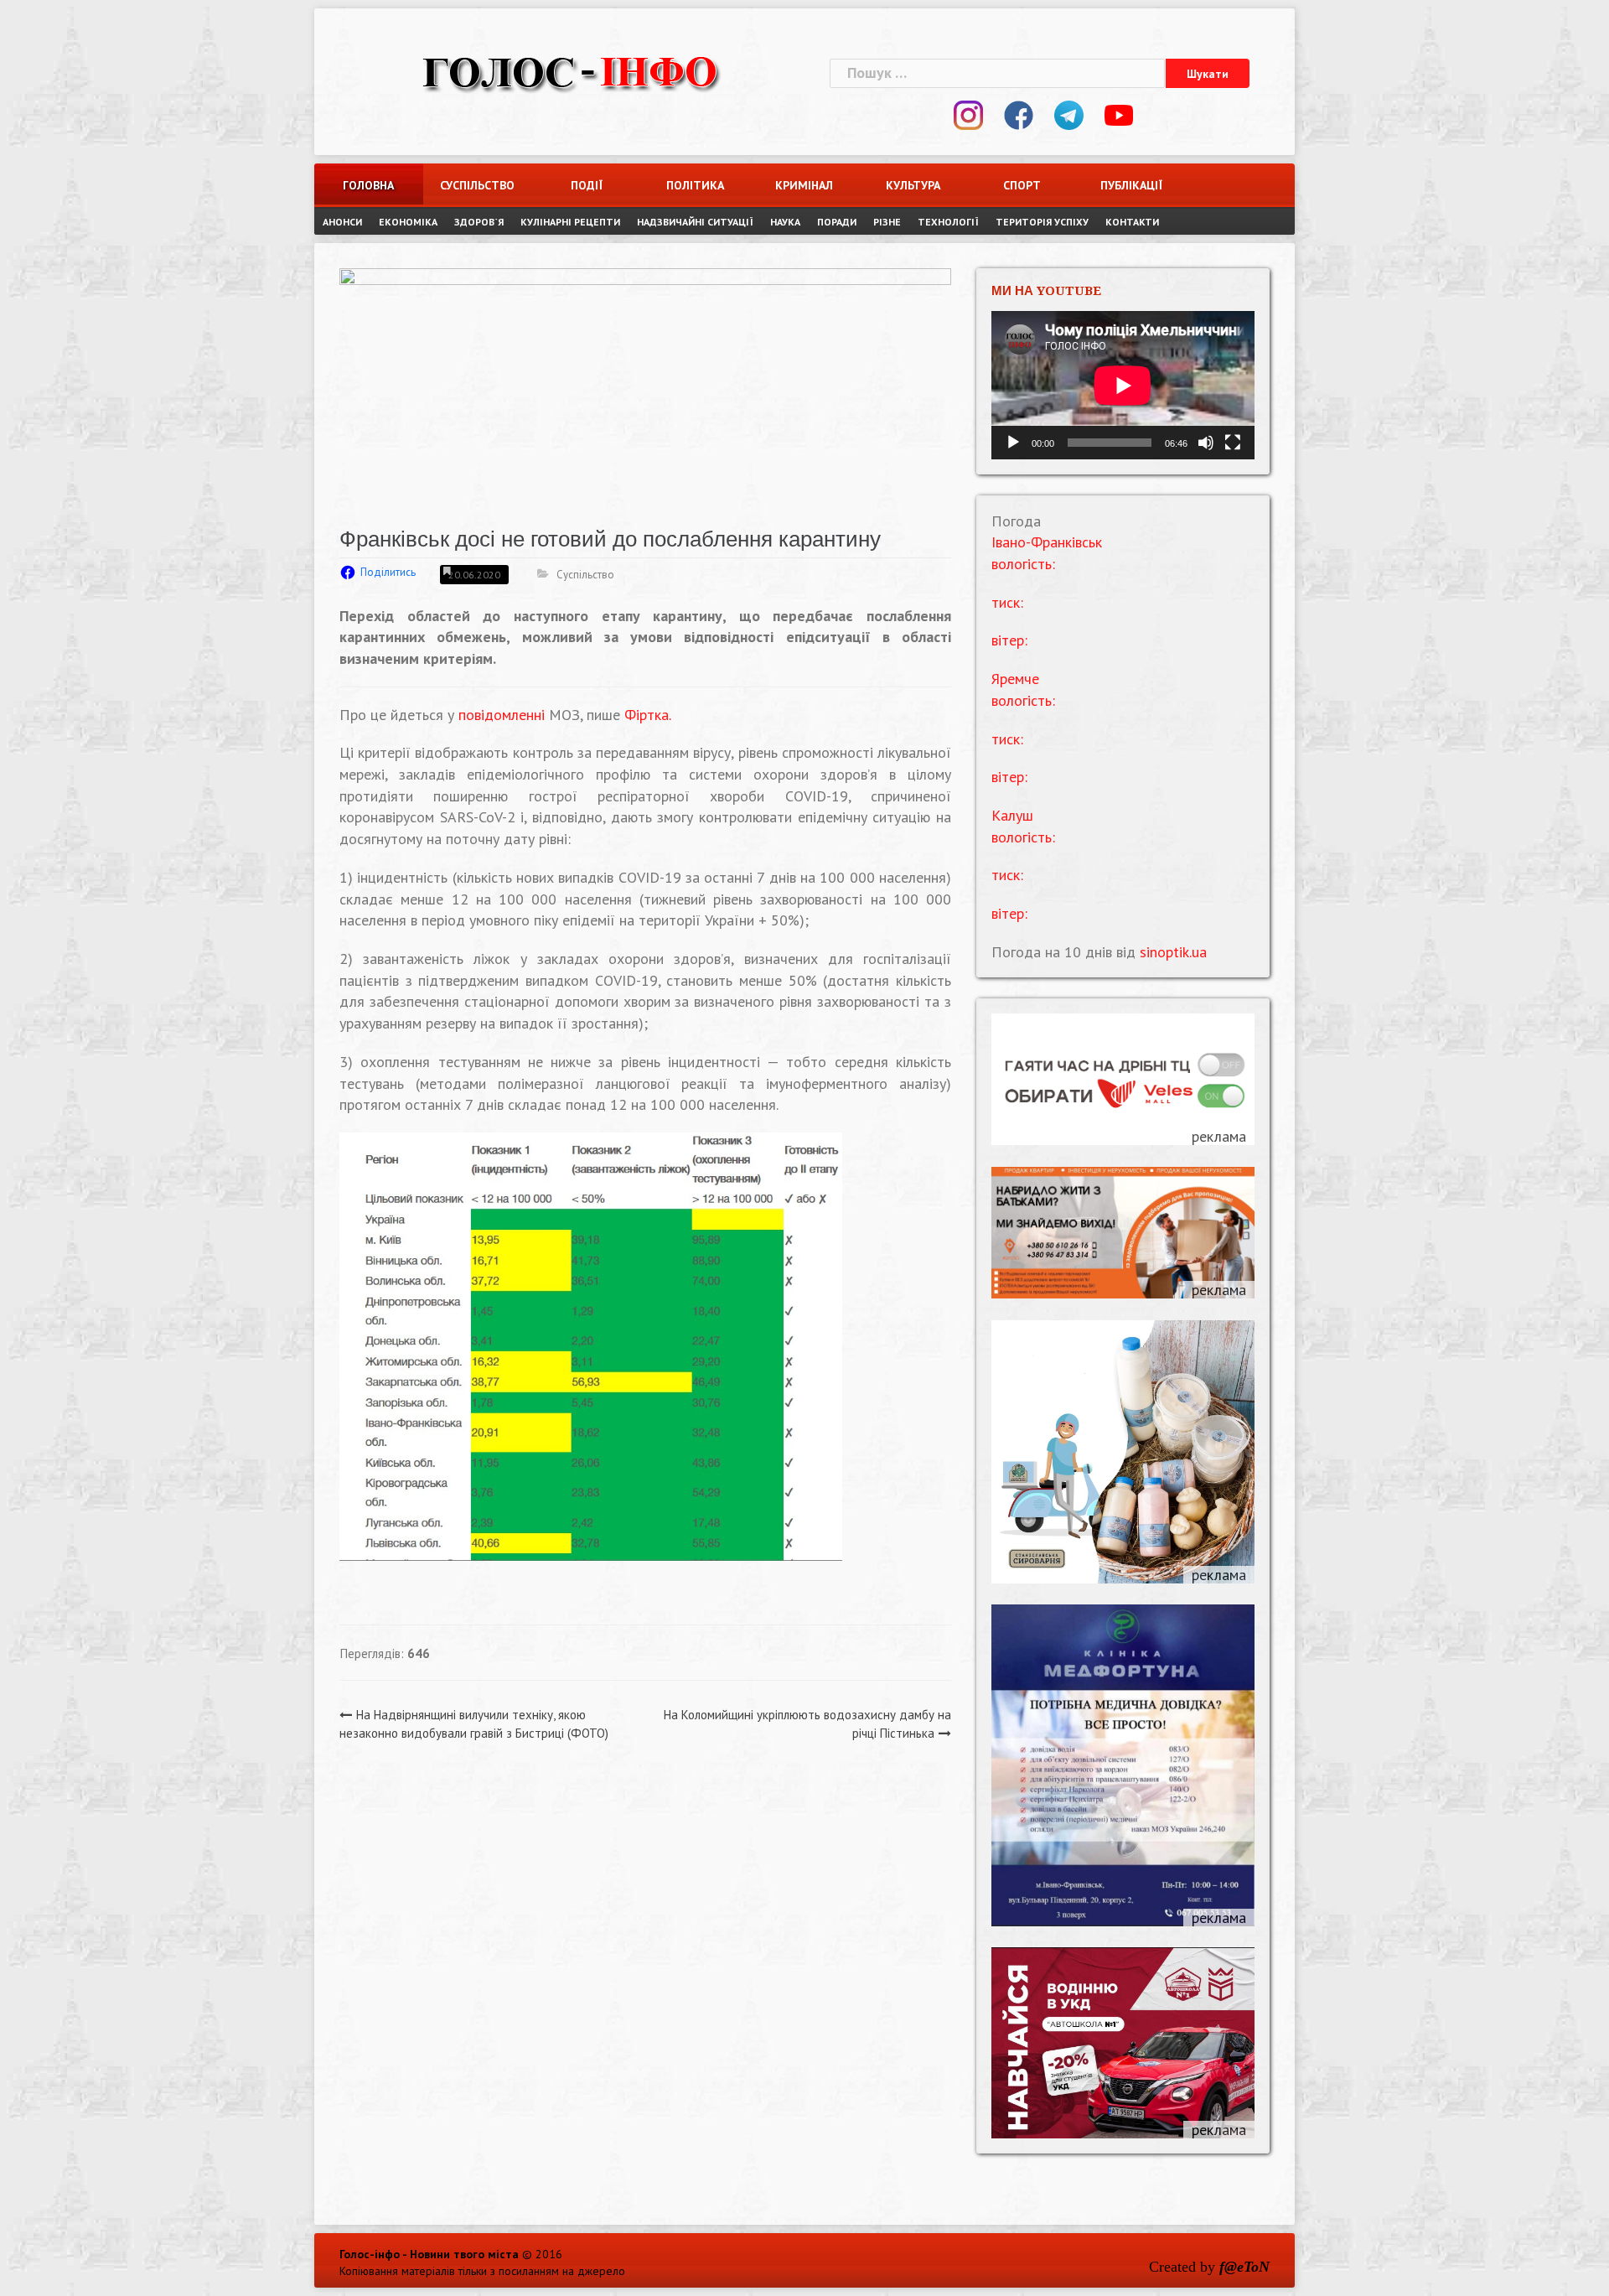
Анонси (342, 222)
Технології (948, 222)
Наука (785, 222)
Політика (695, 185)
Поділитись (388, 572)
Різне (887, 222)
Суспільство (477, 185)
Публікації (1131, 185)
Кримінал (804, 185)
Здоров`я (479, 222)
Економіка (408, 222)
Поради (837, 222)
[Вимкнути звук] (1206, 443)
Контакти (1132, 222)
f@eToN (1244, 2267)
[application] (1123, 385)
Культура (913, 185)
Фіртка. (648, 715)
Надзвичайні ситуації (695, 222)
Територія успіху (1042, 222)
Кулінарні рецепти (570, 222)
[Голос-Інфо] (570, 71)
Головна (368, 185)
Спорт (1022, 185)
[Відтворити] (1013, 443)
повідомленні (502, 715)
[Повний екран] (1233, 443)
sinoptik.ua (1173, 952)
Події (587, 185)
